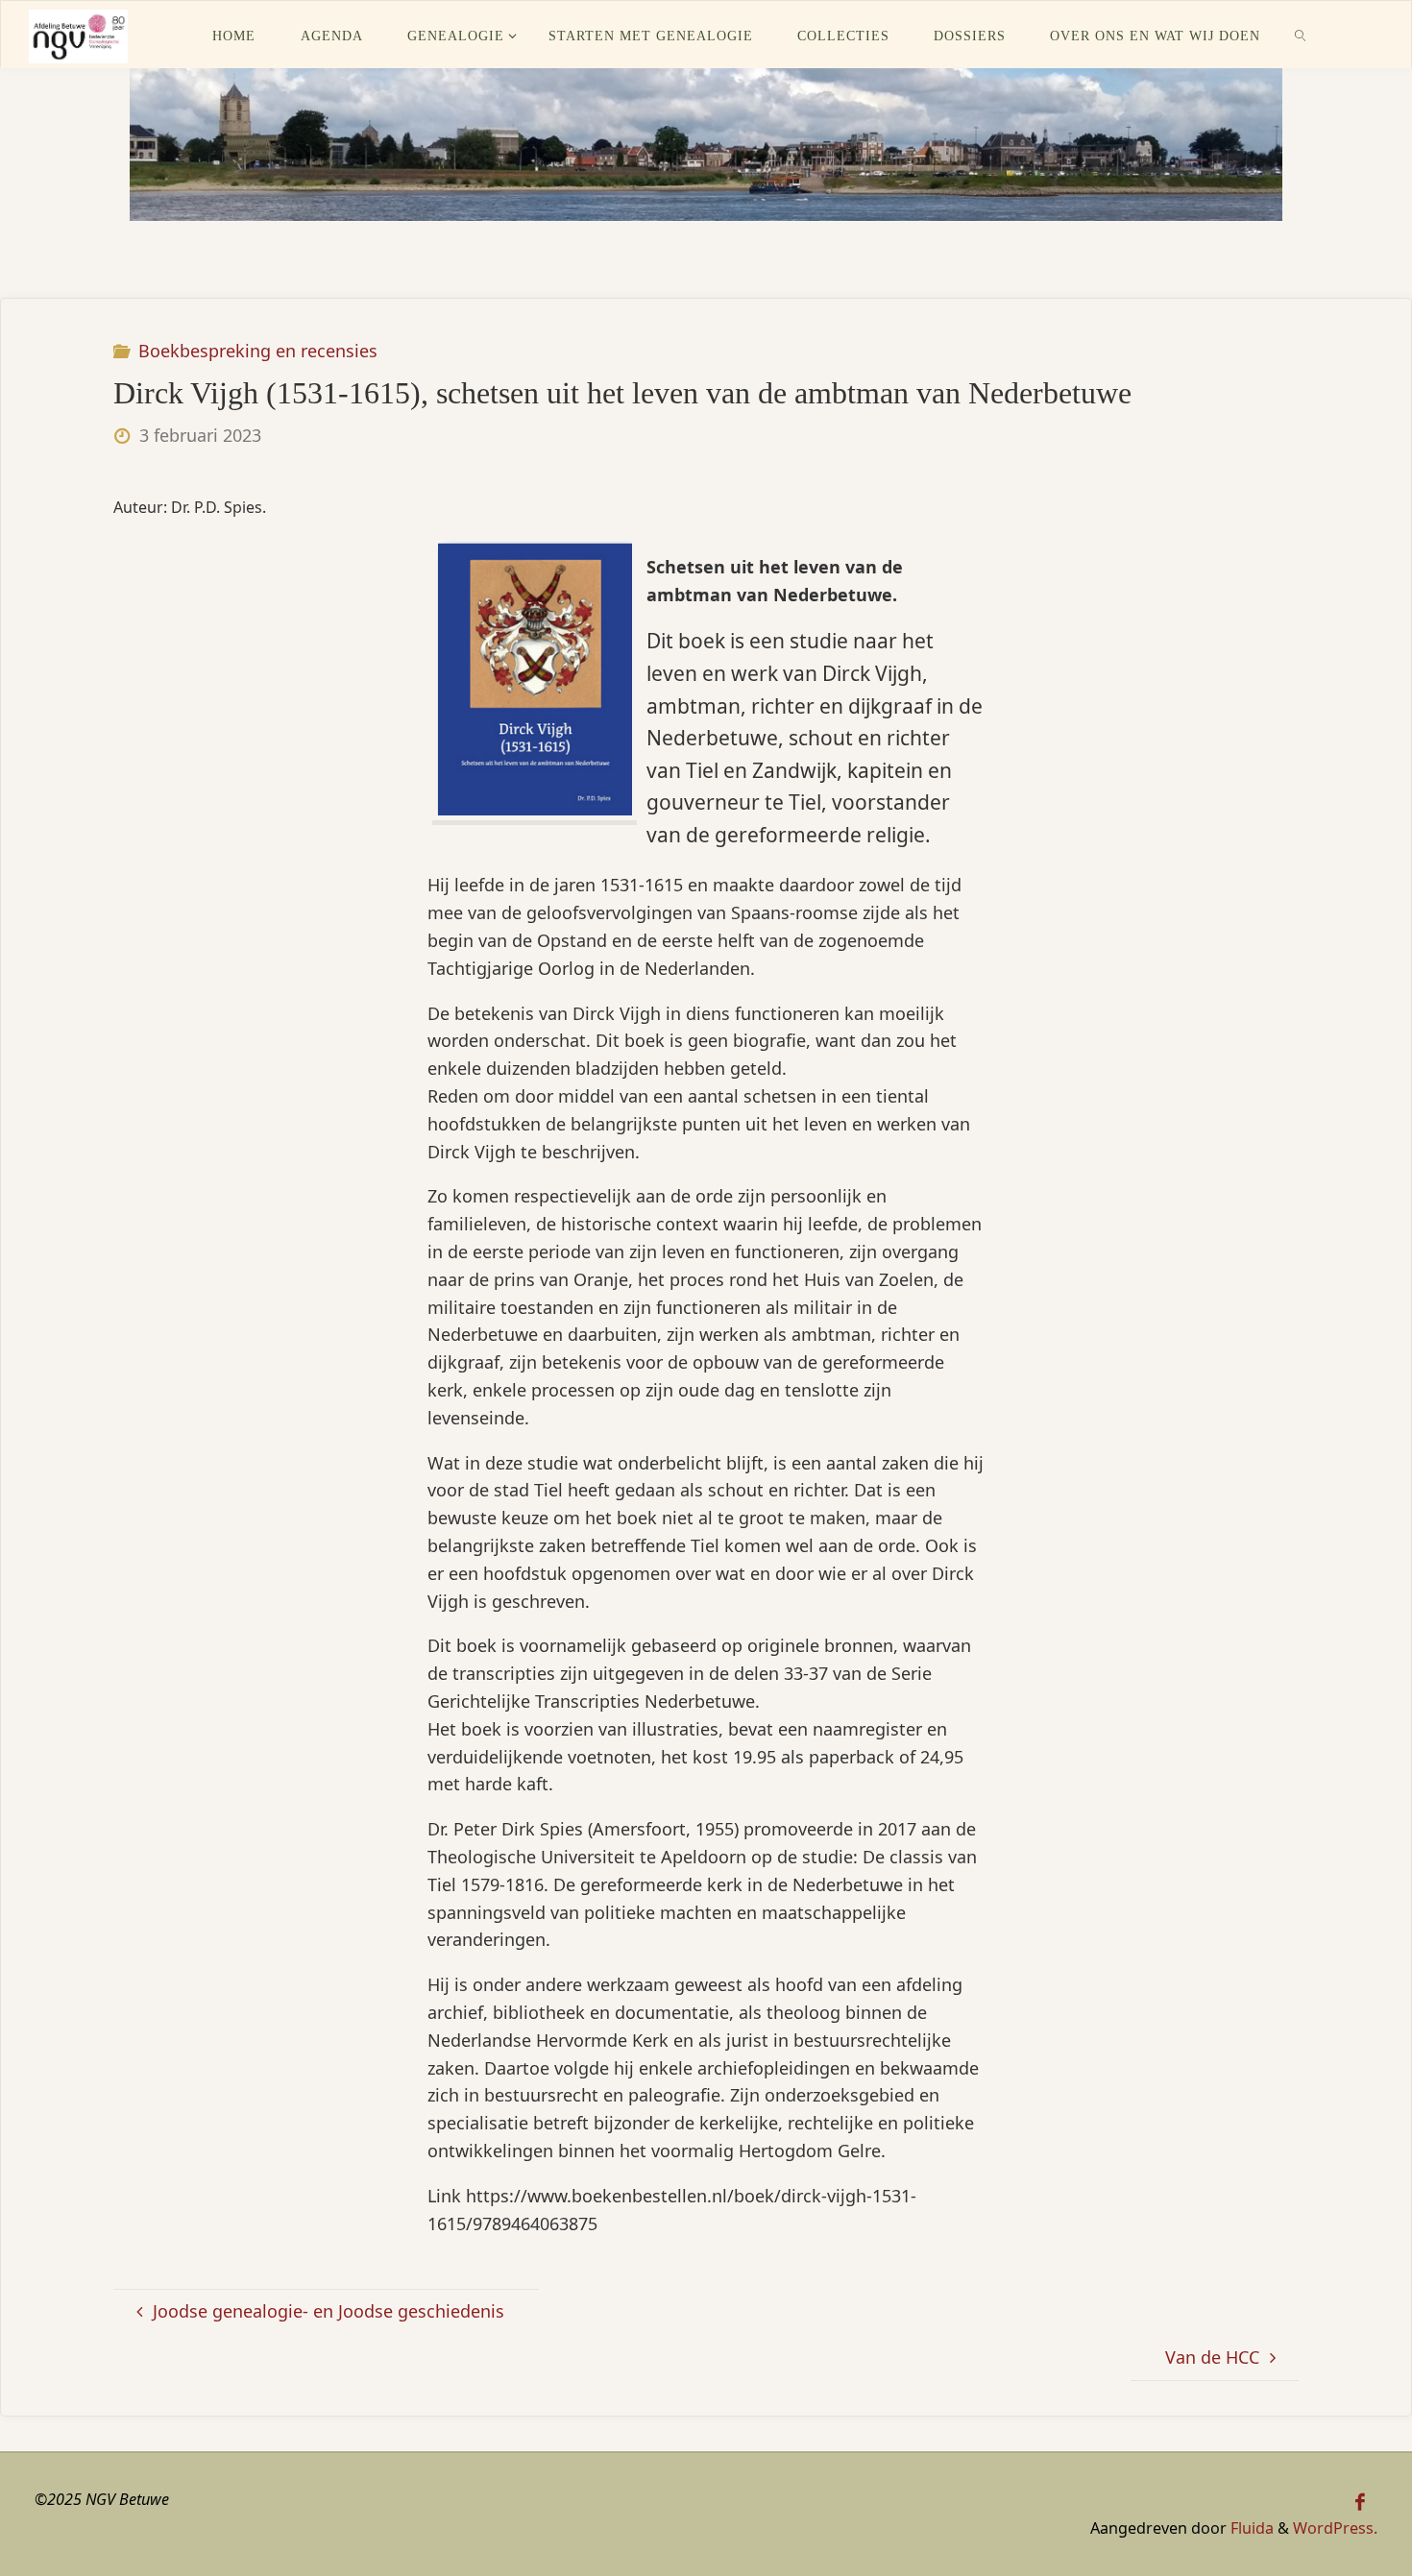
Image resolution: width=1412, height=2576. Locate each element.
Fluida (1250, 2528)
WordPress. (1335, 2528)
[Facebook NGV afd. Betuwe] (1361, 2502)
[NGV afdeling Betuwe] (78, 35)
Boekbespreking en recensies (258, 351)
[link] (1301, 35)
